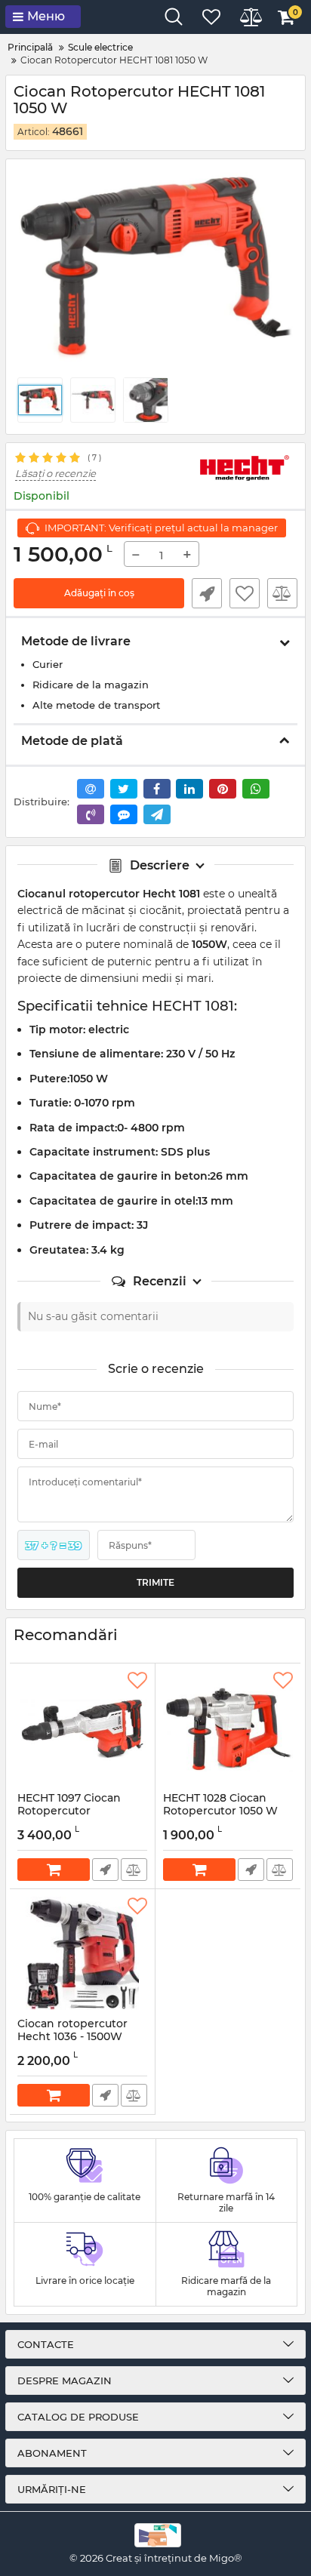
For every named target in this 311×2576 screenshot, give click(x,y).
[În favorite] (137, 1681)
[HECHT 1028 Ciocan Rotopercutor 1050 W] (228, 1728)
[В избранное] (245, 593)
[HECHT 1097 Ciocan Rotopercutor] (82, 1728)
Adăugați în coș (99, 593)
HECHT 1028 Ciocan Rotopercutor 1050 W (220, 1811)
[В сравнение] (282, 593)
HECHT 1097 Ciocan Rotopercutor (69, 1811)
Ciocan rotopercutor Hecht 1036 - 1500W (72, 2037)
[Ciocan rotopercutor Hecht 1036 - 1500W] (82, 1953)
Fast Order (207, 593)
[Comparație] (134, 1870)
